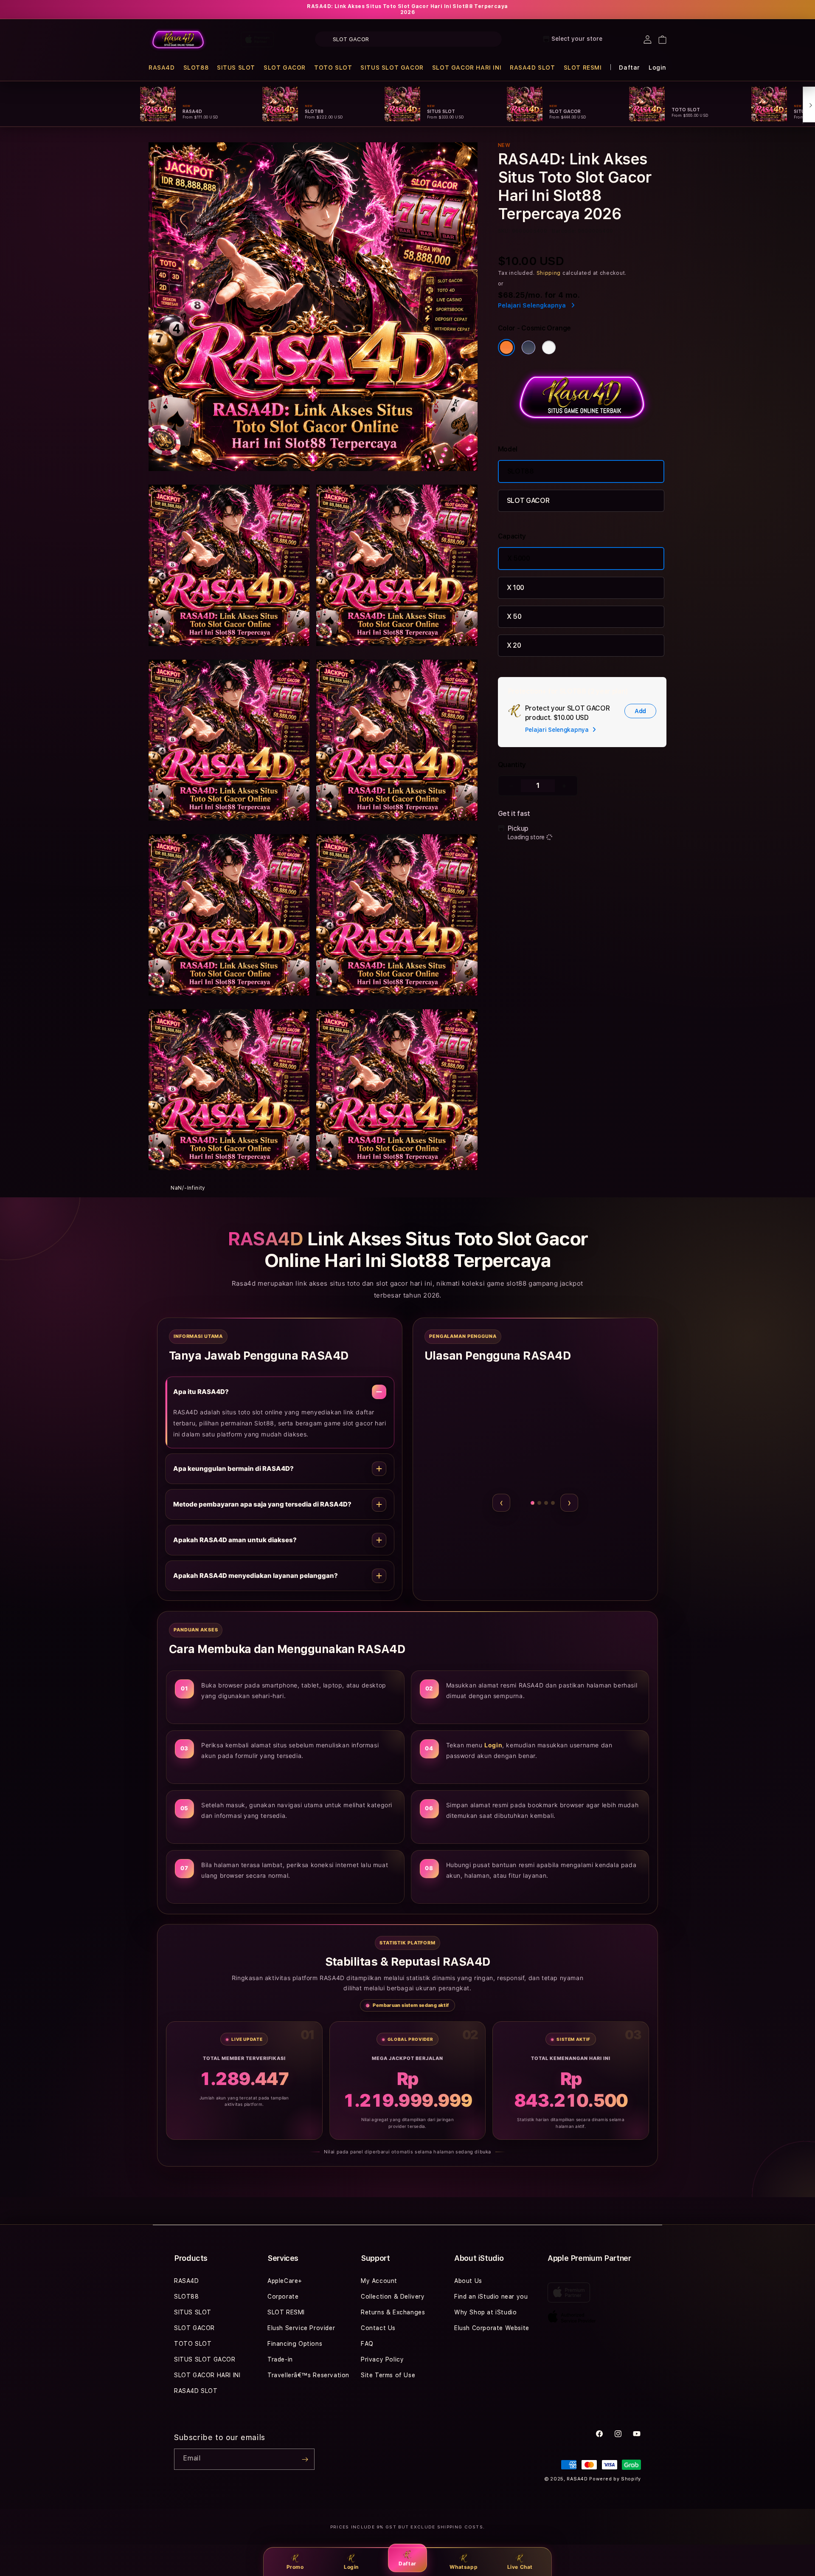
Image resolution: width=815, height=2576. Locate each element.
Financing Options (295, 2344)
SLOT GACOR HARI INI (467, 68)
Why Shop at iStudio (485, 2312)
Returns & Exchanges (393, 2312)
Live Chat (520, 2567)
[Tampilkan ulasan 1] (518, 1503)
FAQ (367, 2344)
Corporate (283, 2297)
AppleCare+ (285, 2281)
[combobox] (408, 39)
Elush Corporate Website (492, 2328)
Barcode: (564, 231)
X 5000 (519, 558)
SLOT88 (196, 68)
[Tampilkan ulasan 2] (524, 1503)
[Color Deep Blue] (528, 347)
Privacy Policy (382, 2359)
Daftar (407, 2563)
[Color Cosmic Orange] (506, 347)
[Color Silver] (549, 347)
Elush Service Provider (301, 2328)
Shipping (549, 273)
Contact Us (378, 2328)
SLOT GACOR (285, 68)
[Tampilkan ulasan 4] (542, 1503)
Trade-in (280, 2359)
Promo (295, 2567)
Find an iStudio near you (491, 2297)
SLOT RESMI (583, 68)
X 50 (514, 616)
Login (351, 2567)
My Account (379, 2281)
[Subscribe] (305, 2459)
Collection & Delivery (393, 2297)
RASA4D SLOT (533, 68)
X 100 (516, 588)
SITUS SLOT (236, 68)
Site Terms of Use (388, 2375)
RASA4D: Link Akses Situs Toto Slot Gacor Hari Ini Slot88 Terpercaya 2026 (407, 9)
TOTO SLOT (333, 68)
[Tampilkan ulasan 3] (531, 1503)
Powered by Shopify (615, 2479)
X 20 (514, 645)
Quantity (512, 765)
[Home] (178, 40)
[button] (162, 68)
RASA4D (162, 68)
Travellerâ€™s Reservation (308, 2375)
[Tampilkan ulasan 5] (553, 1503)
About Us (468, 2281)
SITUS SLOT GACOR (392, 68)
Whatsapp (464, 2567)
